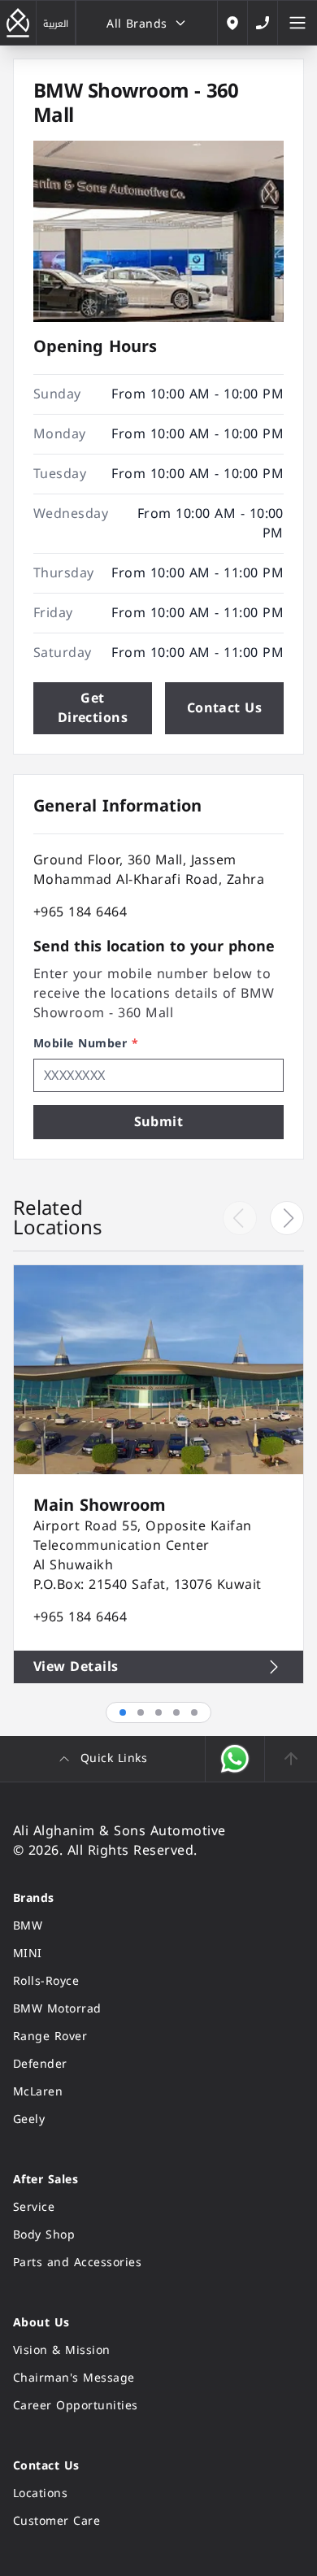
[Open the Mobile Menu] (297, 23)
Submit (159, 1122)
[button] (287, 1218)
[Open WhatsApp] (235, 1759)
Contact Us (225, 708)
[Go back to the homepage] (18, 23)
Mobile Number (86, 1044)
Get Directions (93, 708)
